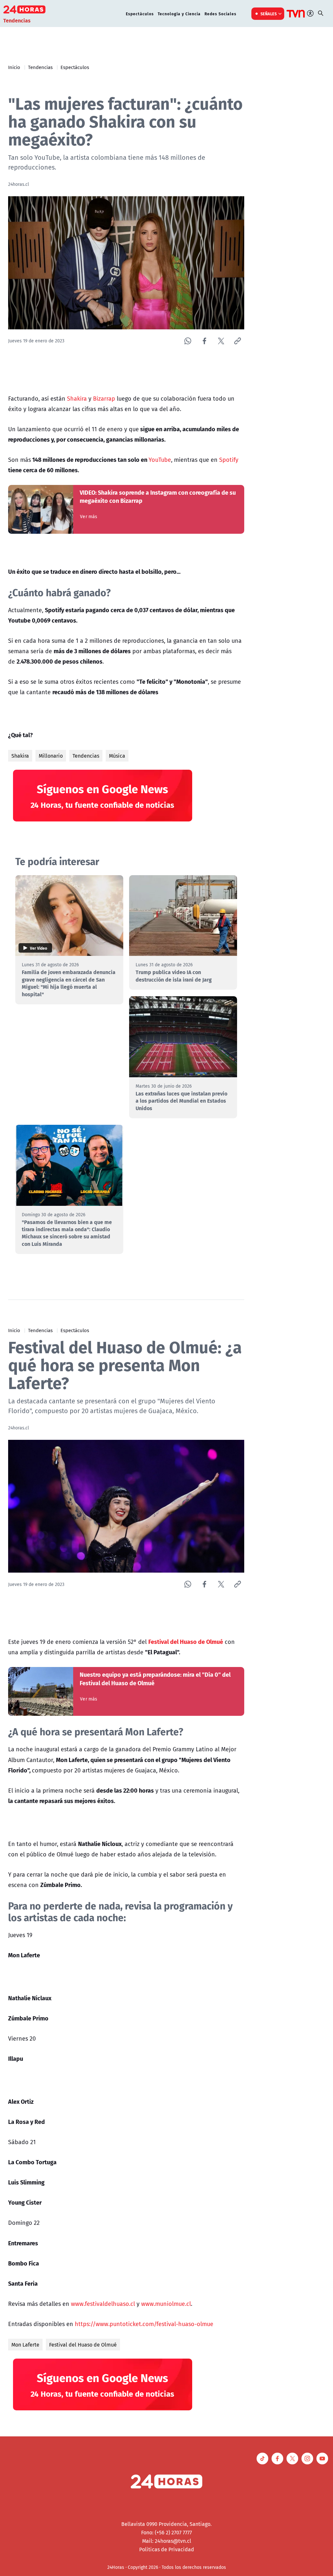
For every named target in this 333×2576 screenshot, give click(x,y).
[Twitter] (221, 341)
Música (117, 756)
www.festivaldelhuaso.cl (103, 2304)
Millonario (51, 756)
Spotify (229, 460)
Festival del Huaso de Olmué (83, 2345)
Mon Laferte (25, 2345)
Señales (269, 14)
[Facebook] (204, 341)
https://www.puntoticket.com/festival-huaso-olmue (144, 2324)
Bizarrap (104, 398)
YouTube (160, 460)
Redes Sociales (220, 14)
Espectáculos (140, 14)
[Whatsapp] (188, 341)
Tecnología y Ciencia (179, 14)
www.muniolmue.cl (166, 2304)
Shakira (77, 398)
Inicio (14, 67)
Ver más (89, 517)
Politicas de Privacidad (167, 2549)
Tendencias (40, 67)
